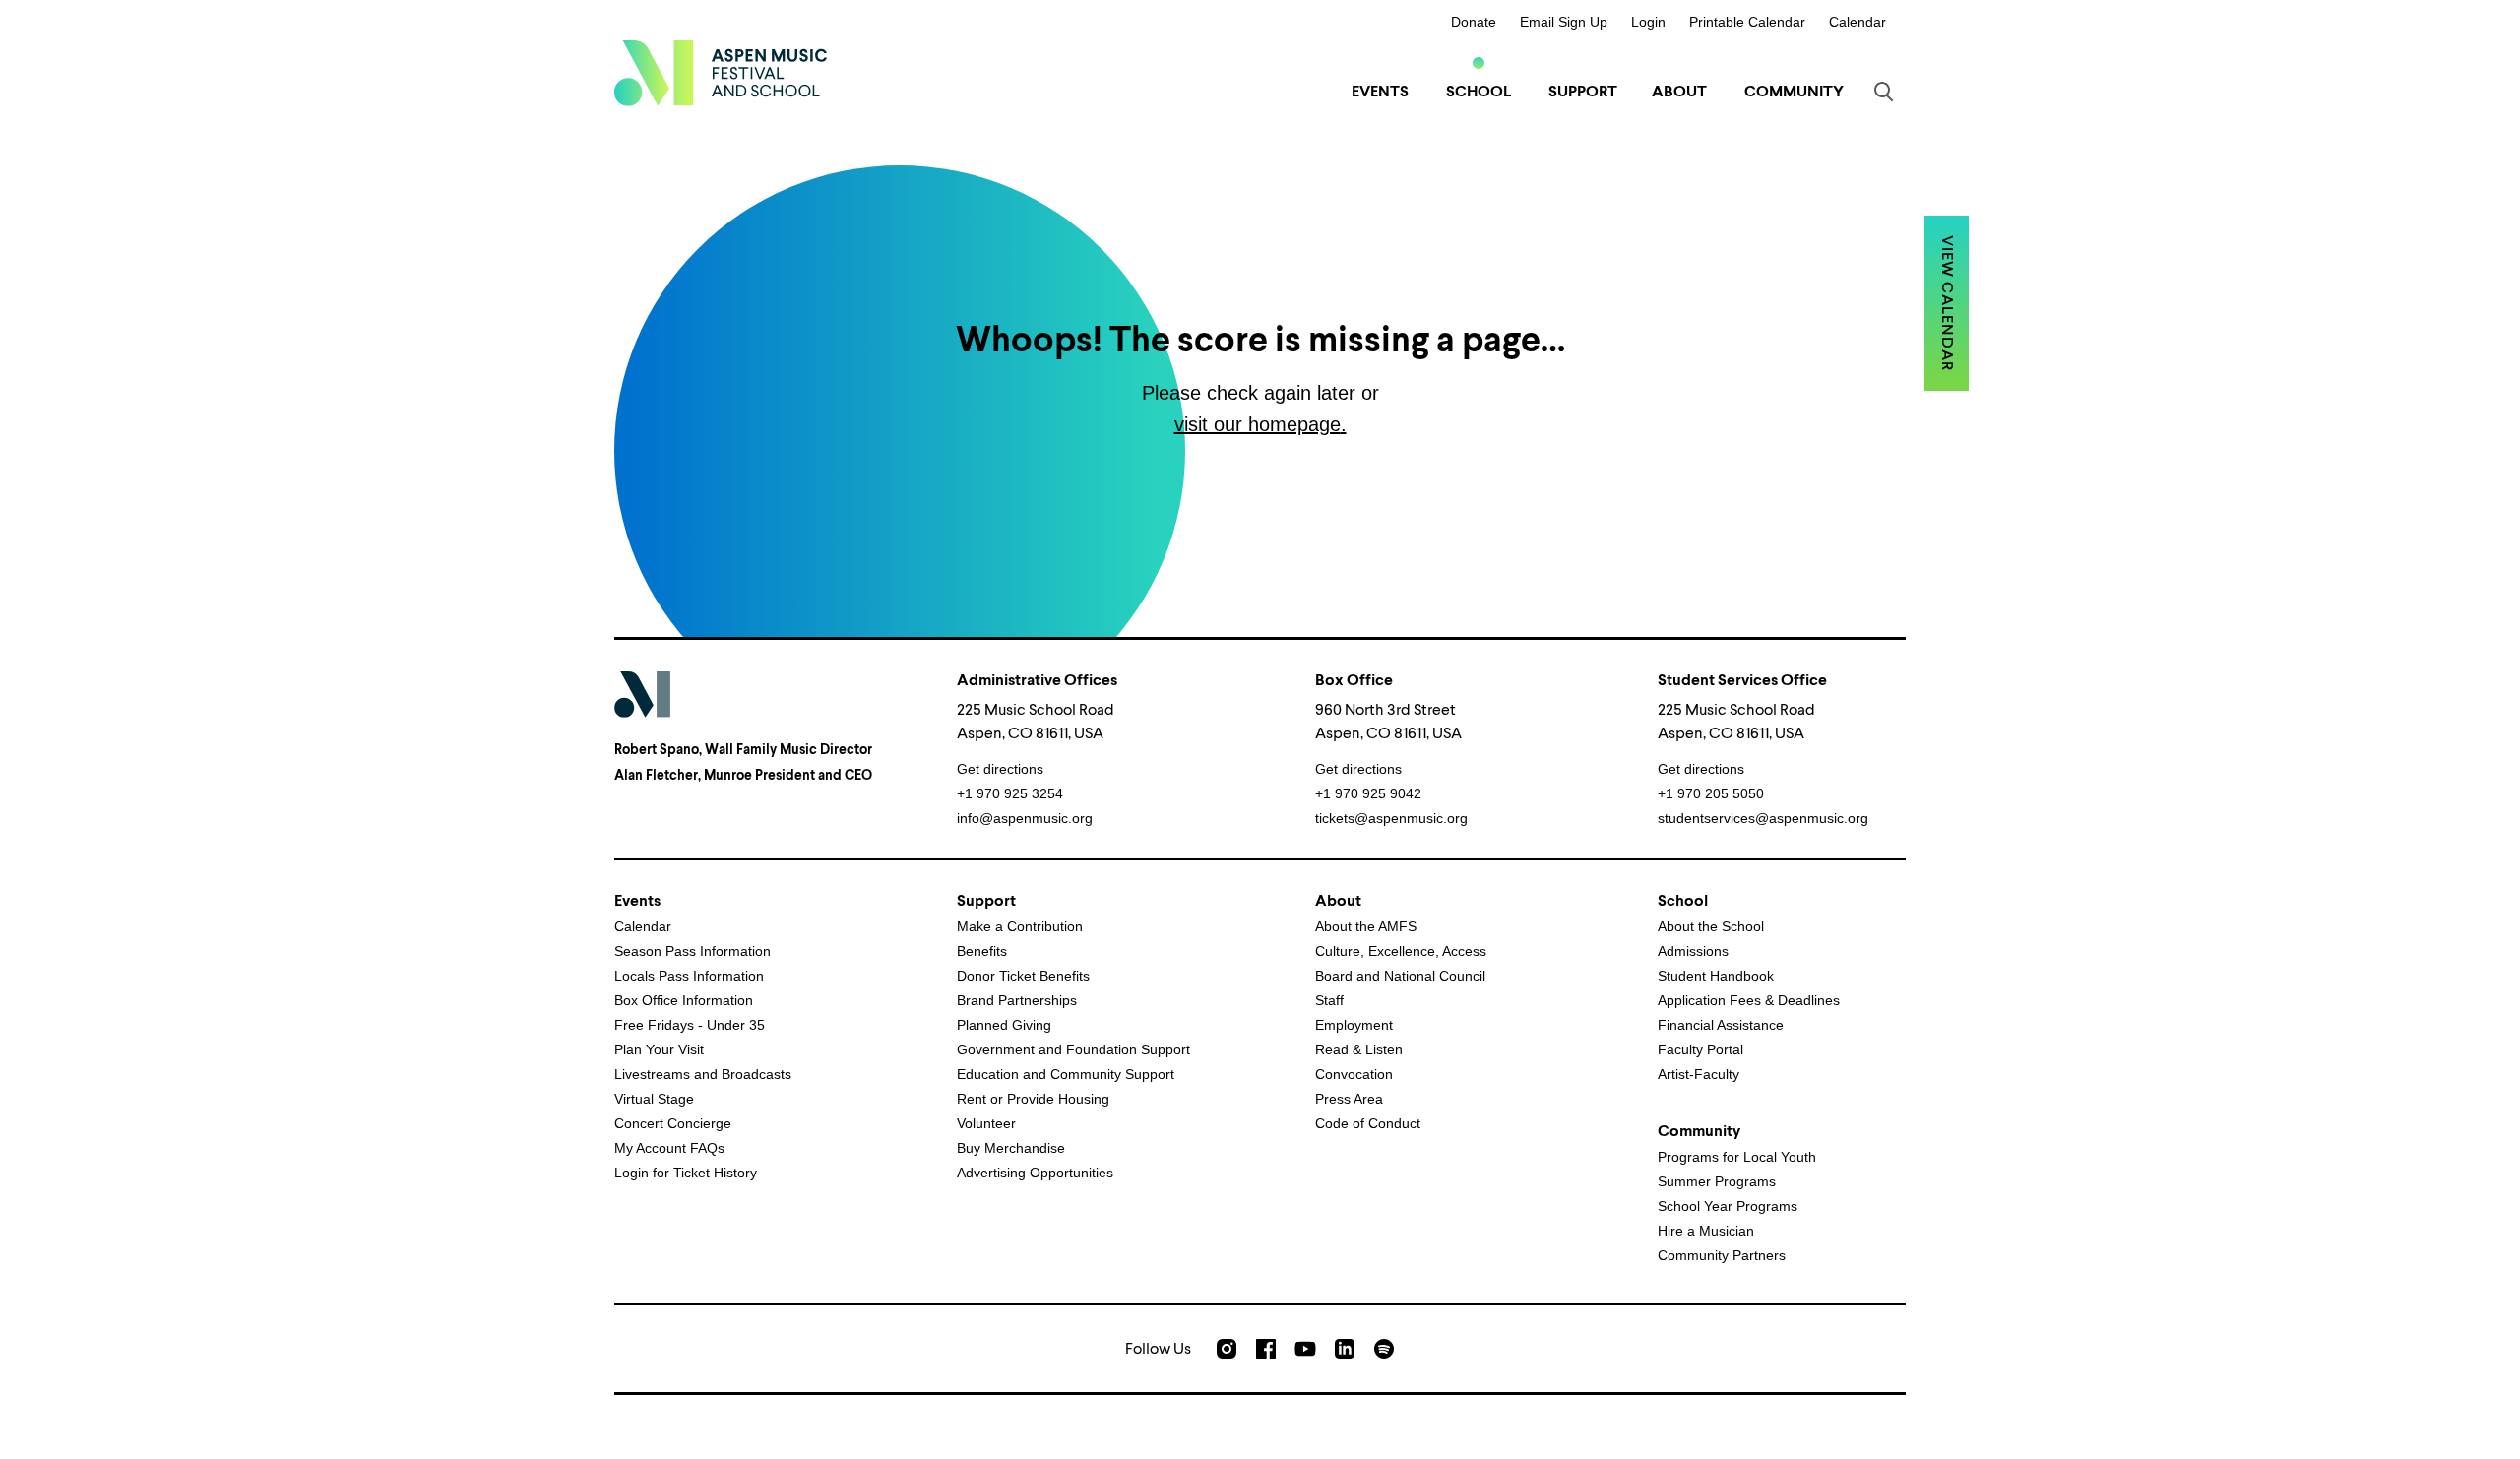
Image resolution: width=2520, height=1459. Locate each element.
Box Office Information (684, 1000)
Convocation (1354, 1074)
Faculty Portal (1701, 1049)
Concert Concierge (673, 1123)
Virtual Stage (654, 1099)
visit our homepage (1258, 424)
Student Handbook (1716, 976)
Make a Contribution (1020, 926)
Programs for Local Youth (1737, 1157)
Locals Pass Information (689, 976)
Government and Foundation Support (1073, 1049)
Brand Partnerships (1017, 1000)
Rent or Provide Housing (1033, 1099)
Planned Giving (1004, 1025)
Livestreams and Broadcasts (703, 1074)
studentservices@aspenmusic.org (1763, 818)
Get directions (1000, 769)
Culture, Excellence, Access (1401, 951)
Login (1648, 22)
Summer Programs (1717, 1181)
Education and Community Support (1066, 1074)
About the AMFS (1366, 926)
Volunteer (986, 1123)
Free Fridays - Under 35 (690, 1025)
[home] (721, 73)
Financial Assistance (1721, 1025)
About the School (1711, 926)
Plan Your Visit (659, 1049)
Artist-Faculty (1699, 1074)
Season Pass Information (693, 951)
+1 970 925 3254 (1010, 793)
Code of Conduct (1368, 1123)
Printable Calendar (1747, 22)
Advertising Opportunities (1035, 1173)
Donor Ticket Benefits (1023, 976)
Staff (1329, 1000)
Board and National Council (1400, 976)
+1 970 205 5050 (1711, 793)
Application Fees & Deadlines (1749, 1000)
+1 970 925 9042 (1368, 793)
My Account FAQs (669, 1148)
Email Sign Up (1564, 22)
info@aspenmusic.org (1025, 818)
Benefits (982, 951)
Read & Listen (1359, 1049)
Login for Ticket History (686, 1173)
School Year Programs (1728, 1206)
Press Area (1349, 1099)
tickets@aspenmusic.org (1391, 818)
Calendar (1858, 22)
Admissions (1693, 951)
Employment (1354, 1025)
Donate (1474, 22)
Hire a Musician (1706, 1231)
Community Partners (1722, 1255)
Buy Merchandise (1011, 1148)
